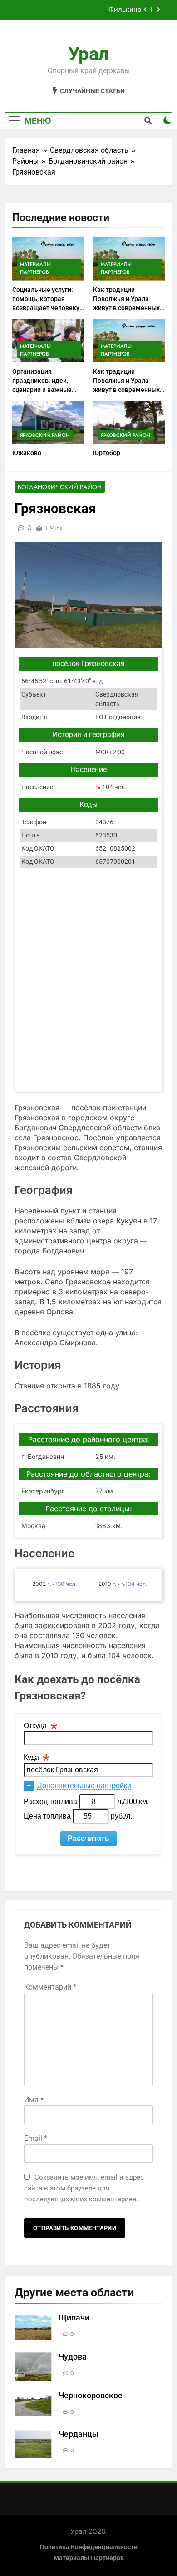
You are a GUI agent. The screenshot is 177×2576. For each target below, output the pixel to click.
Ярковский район (45, 435)
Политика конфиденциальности (89, 2547)
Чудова (73, 2357)
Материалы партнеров (35, 268)
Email (36, 2138)
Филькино (125, 10)
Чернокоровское (91, 2396)
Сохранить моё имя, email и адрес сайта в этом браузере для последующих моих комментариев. (84, 2188)
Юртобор (107, 453)
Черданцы (79, 2434)
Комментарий (50, 1987)
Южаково (27, 453)
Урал (88, 54)
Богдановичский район (60, 487)
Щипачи (74, 2318)
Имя (34, 2100)
